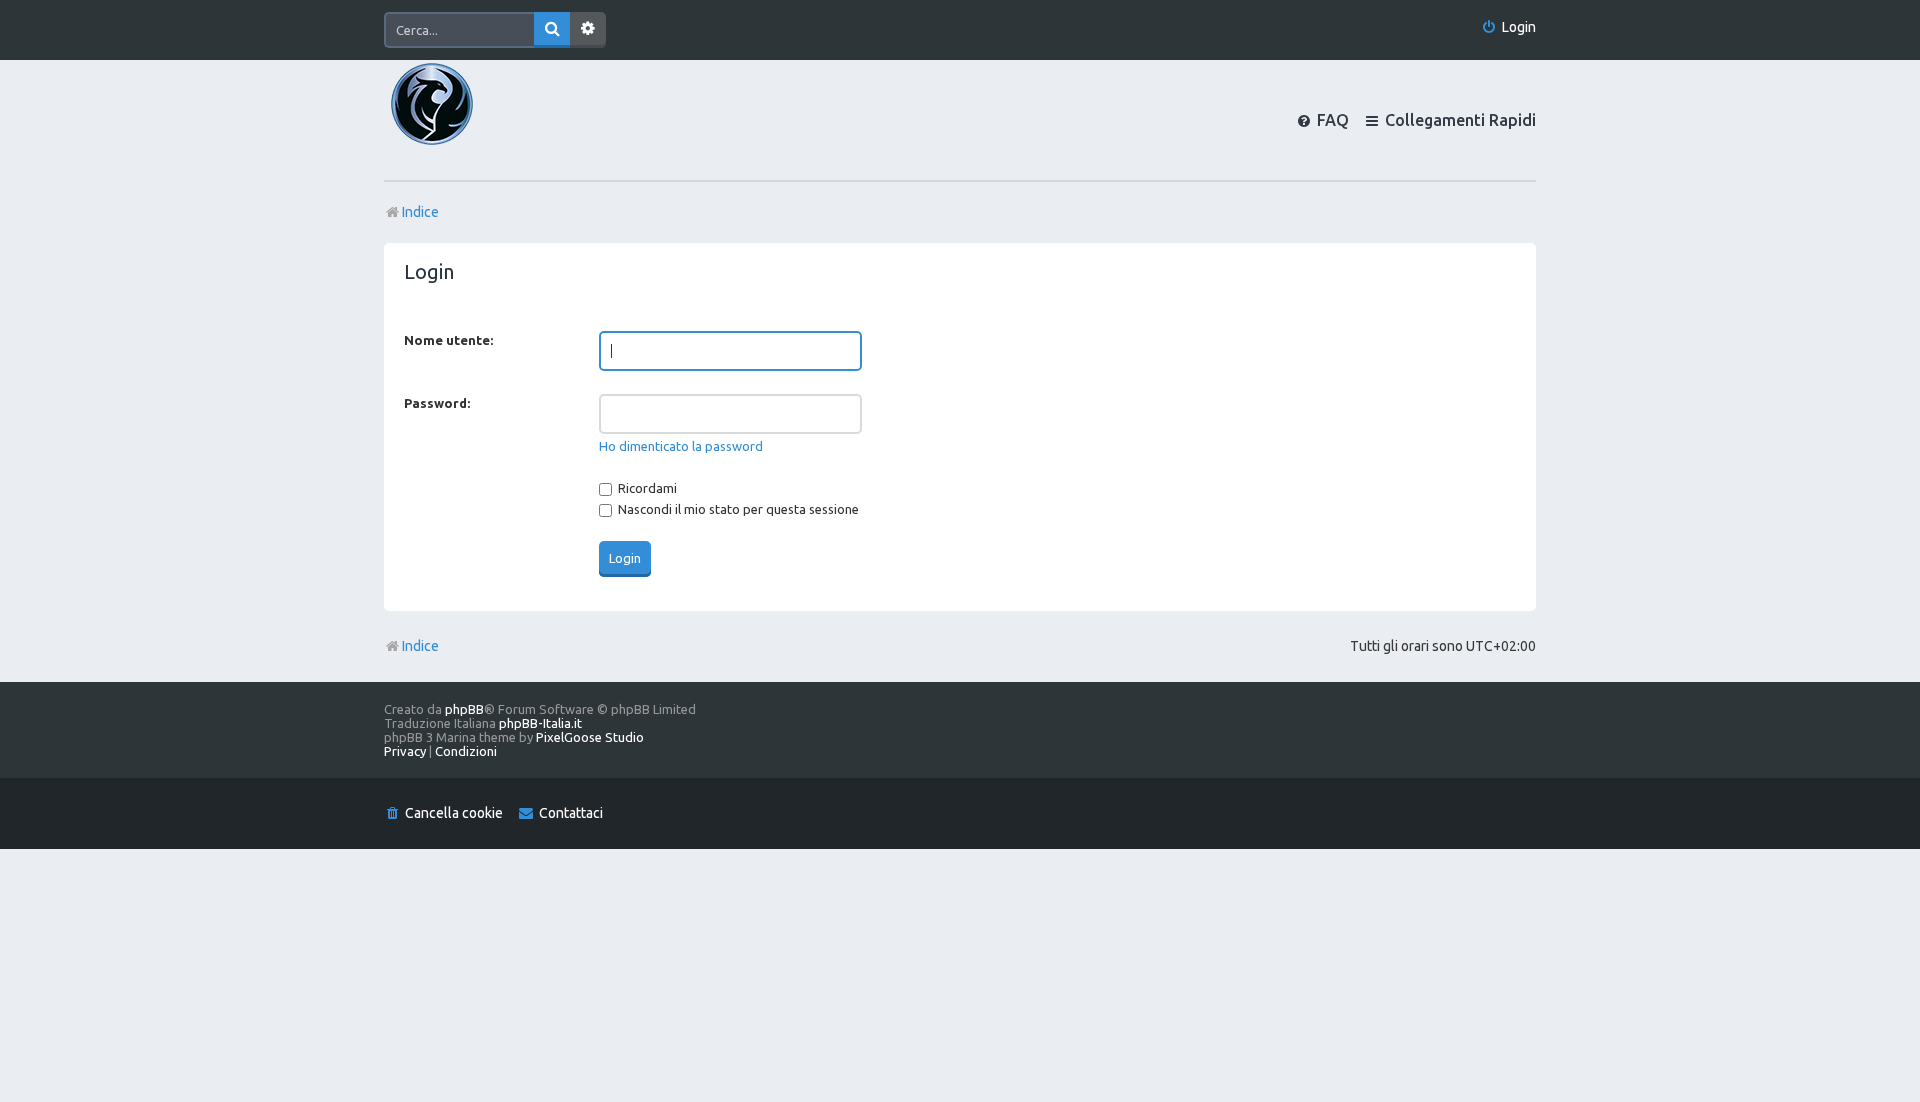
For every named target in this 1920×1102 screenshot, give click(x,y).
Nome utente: (448, 340)
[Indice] (466, 120)
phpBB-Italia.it (540, 723)
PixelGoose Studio (590, 737)
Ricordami (646, 488)
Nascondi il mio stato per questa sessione (737, 509)
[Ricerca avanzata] (588, 30)
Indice (420, 646)
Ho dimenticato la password (681, 446)
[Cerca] (552, 30)
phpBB (464, 709)
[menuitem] (1508, 27)
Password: (437, 403)
